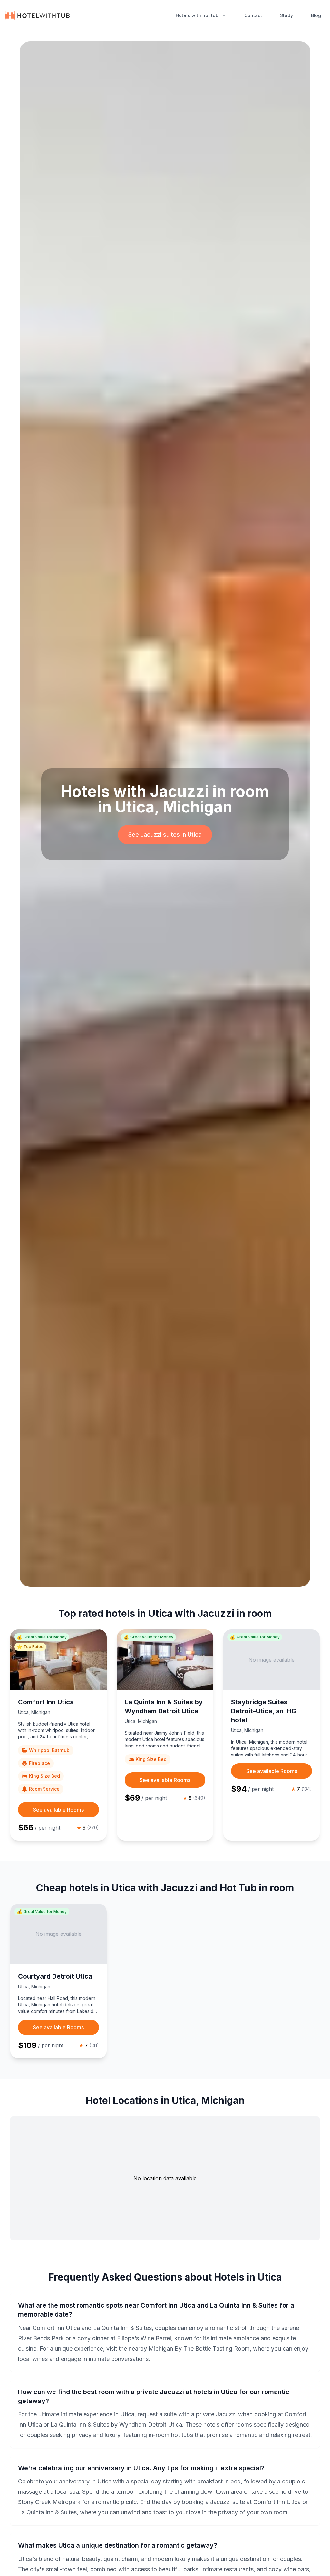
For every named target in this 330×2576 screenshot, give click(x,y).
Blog (316, 15)
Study (286, 15)
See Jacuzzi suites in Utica (165, 835)
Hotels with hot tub (197, 15)
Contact (253, 15)
